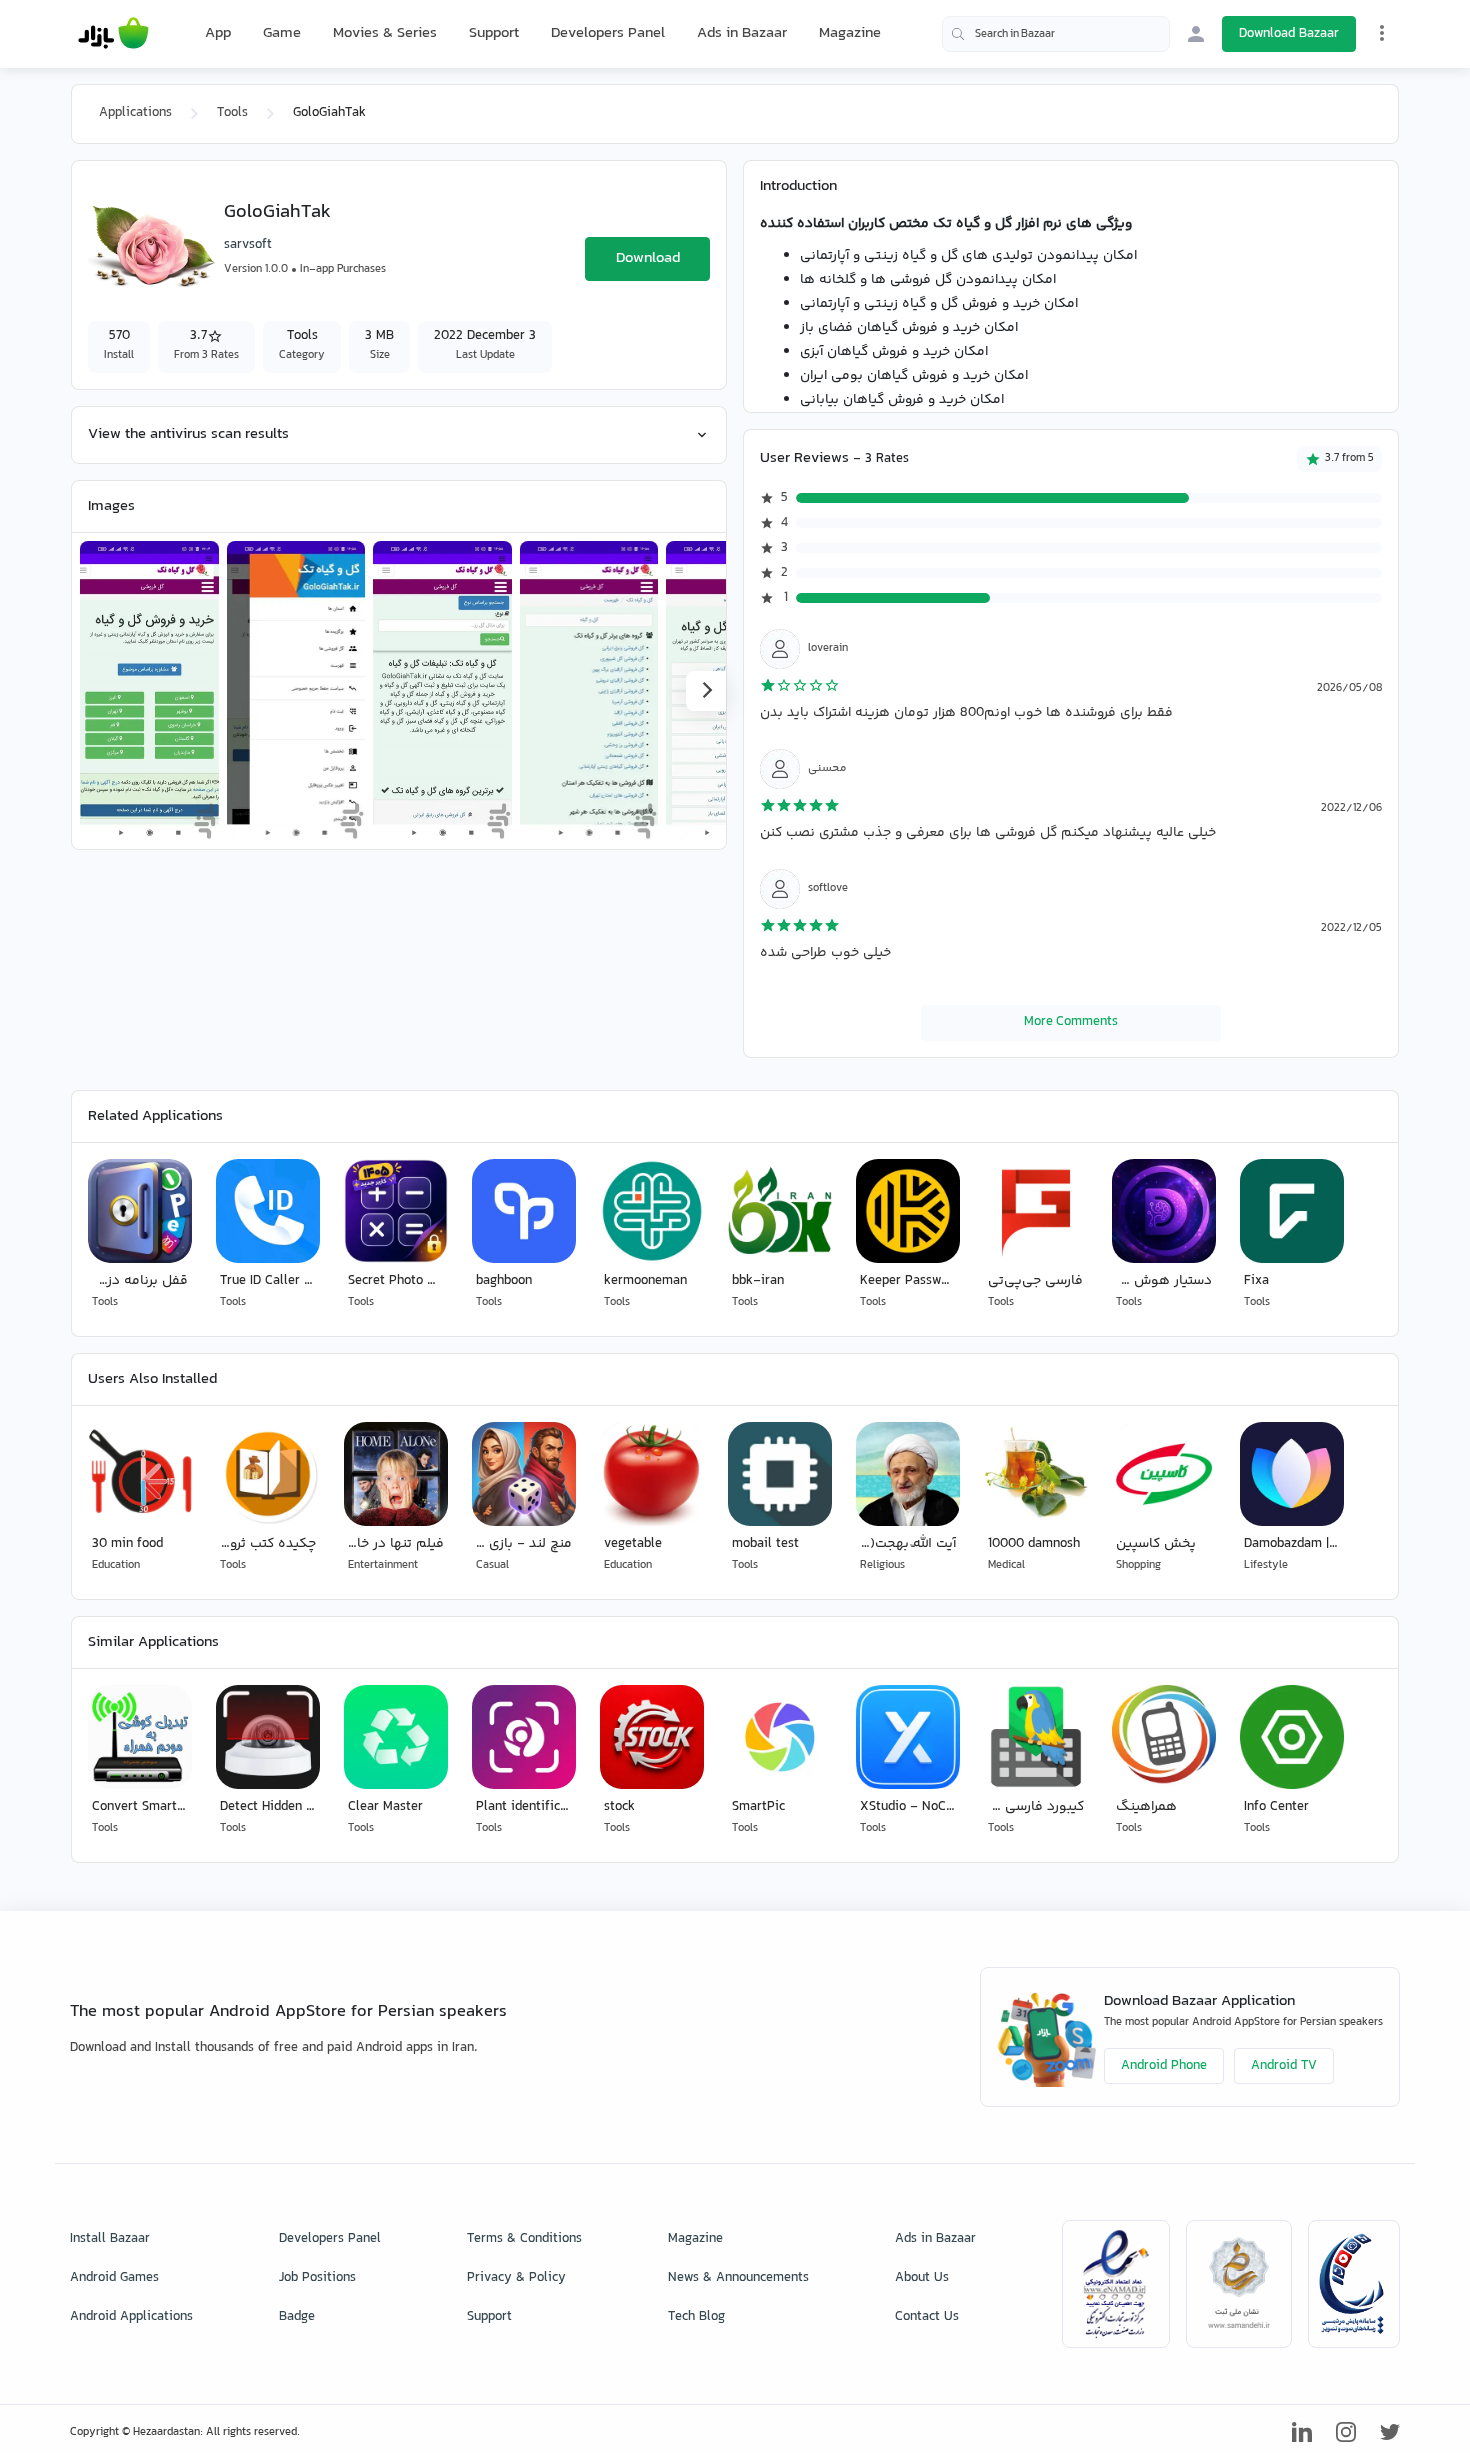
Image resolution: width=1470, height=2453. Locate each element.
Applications (135, 113)
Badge (297, 2317)
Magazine (850, 33)
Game (282, 34)
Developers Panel (608, 33)
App (218, 34)
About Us (922, 2278)
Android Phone (1164, 2066)
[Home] (113, 34)
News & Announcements (738, 2278)
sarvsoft (248, 245)
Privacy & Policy (516, 2278)
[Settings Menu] (1382, 33)
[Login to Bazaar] (1196, 34)
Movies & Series (385, 33)
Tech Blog (696, 2317)
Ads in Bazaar (742, 33)
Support (494, 33)
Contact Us (927, 2317)
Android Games (114, 2278)
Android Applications (131, 2317)
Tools (232, 113)
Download (648, 258)
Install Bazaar (110, 2239)
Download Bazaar (1289, 34)
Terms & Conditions (524, 2239)
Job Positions (317, 2278)
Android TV (1284, 2066)
